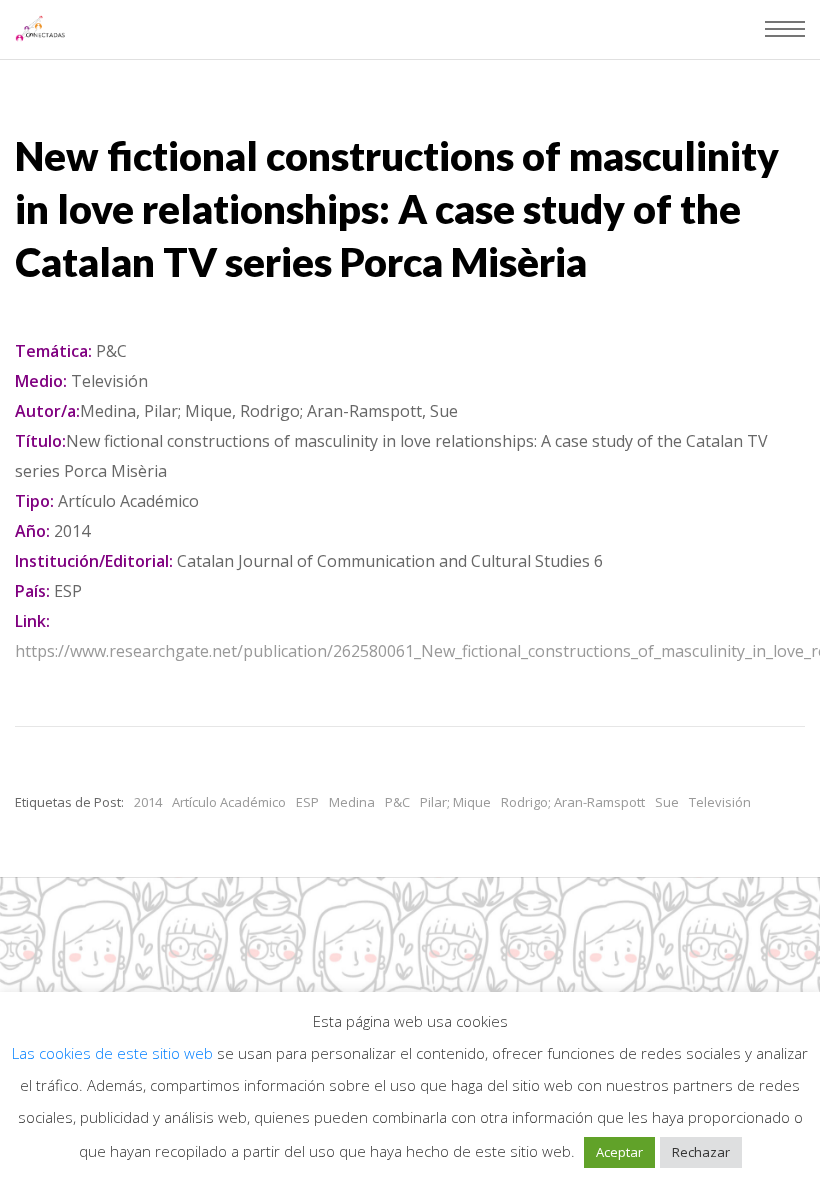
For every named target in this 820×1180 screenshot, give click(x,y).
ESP (307, 802)
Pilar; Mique (455, 802)
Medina (352, 802)
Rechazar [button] (701, 1152)
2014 (148, 802)
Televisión (720, 802)
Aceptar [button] (619, 1152)
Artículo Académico (229, 802)
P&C (397, 802)
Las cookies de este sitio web (114, 1053)
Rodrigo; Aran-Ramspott (573, 802)
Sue (667, 802)
